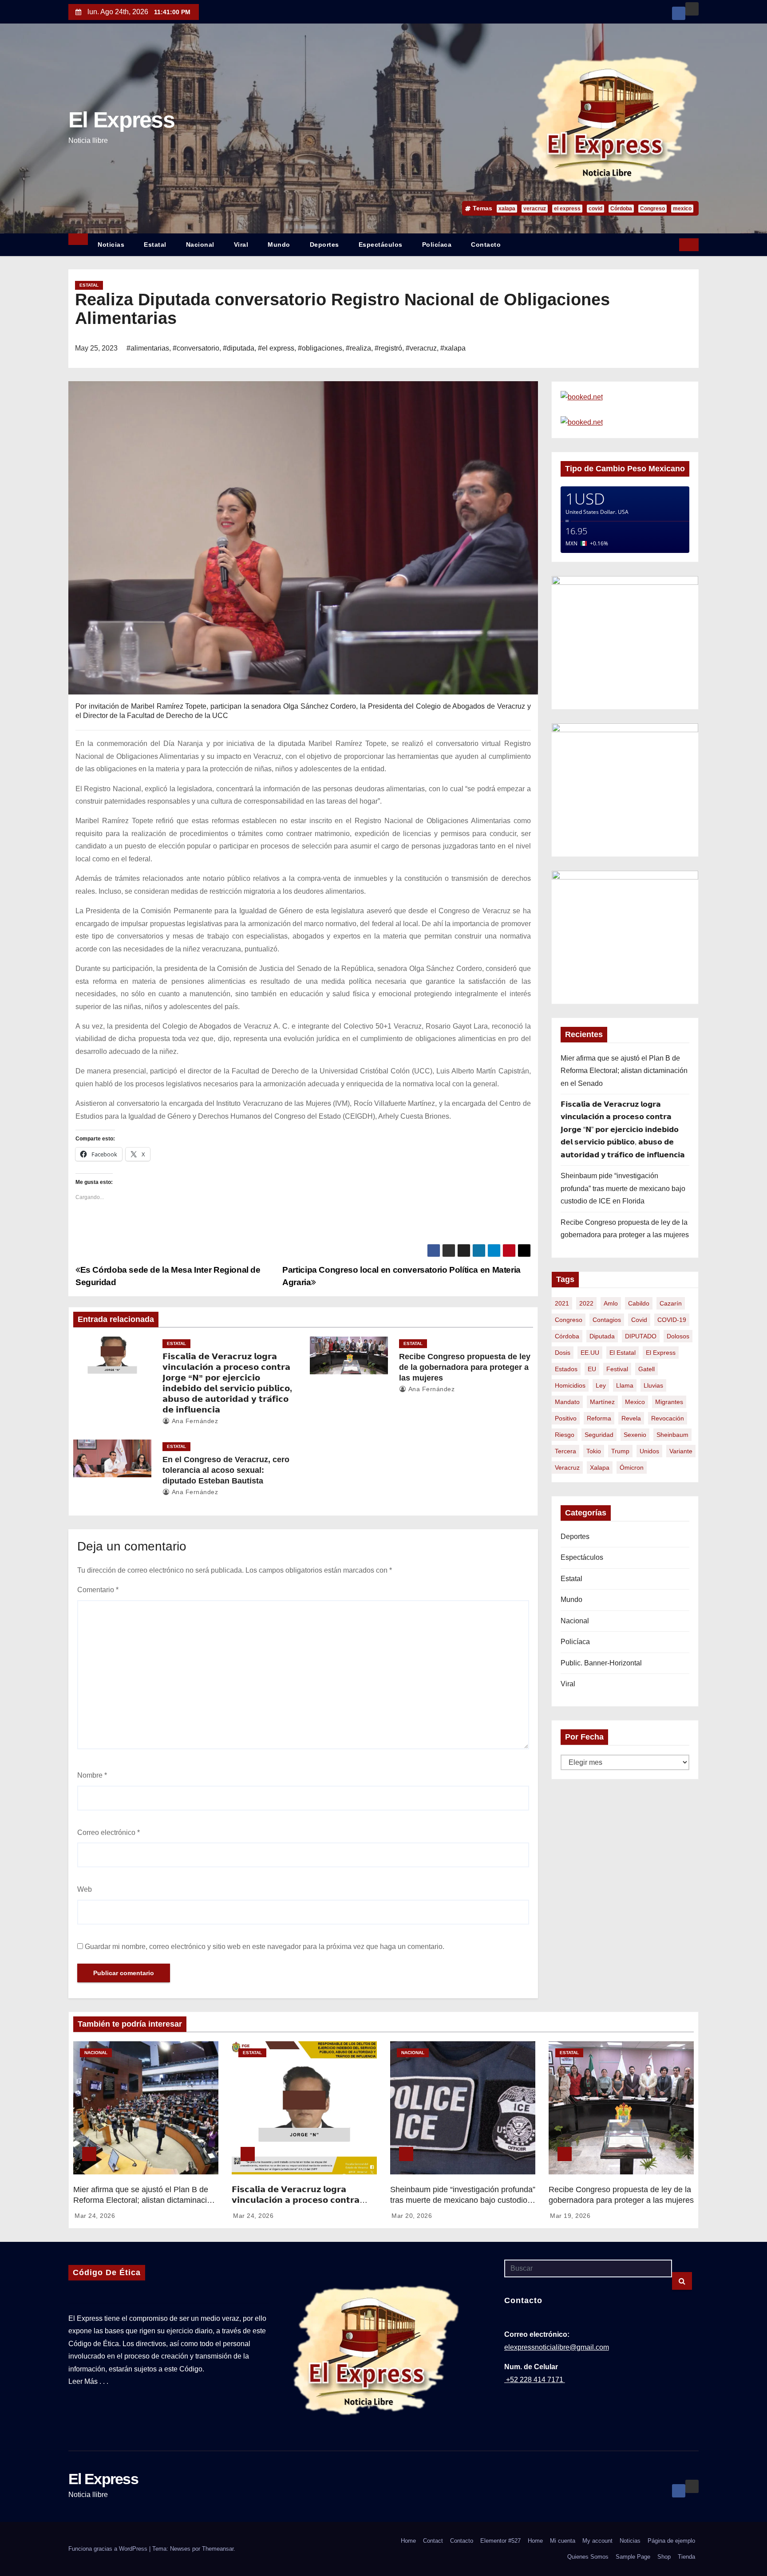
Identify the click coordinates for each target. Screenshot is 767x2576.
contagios (607, 1320)
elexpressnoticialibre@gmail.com (557, 2347)
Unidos (649, 1451)
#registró (388, 348)
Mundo (279, 245)
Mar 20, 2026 (412, 2216)
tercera (565, 1451)
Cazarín (671, 1303)
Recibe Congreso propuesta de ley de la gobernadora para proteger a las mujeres (465, 1367)
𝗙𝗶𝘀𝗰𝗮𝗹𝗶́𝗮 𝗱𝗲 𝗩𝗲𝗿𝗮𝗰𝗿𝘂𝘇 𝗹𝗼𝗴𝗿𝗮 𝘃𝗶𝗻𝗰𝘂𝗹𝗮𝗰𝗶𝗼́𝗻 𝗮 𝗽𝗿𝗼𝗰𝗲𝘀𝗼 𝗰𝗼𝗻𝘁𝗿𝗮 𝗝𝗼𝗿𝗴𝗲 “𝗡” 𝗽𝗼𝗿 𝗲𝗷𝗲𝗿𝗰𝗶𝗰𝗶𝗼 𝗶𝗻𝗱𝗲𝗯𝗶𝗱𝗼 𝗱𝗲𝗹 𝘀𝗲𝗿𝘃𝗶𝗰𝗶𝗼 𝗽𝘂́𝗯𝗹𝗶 (623, 1130)
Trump (620, 1451)
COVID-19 (672, 1320)
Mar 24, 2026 (95, 2216)
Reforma (599, 1418)
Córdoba (621, 209)
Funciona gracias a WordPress (109, 2549)
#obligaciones (320, 348)
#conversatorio (196, 348)
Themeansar (218, 2549)
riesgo (565, 1435)
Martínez (602, 1402)
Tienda (686, 2557)
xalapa (507, 209)
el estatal (623, 1353)
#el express (276, 348)
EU (592, 1369)
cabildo (639, 1303)
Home (408, 2541)
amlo (611, 1303)
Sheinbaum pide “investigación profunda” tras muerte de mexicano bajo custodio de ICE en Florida (623, 1188)
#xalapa (453, 348)
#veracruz (421, 348)
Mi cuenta (563, 2541)
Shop (664, 2557)
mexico (682, 209)
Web (85, 1889)
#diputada (239, 348)
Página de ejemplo (671, 2541)
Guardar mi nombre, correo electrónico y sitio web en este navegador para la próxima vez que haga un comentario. (265, 1947)
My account (597, 2541)
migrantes (669, 1402)
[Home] (78, 239)
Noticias (111, 245)
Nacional (200, 245)
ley (601, 1385)
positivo (566, 1418)
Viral (241, 245)
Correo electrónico (109, 1832)
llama (625, 1385)
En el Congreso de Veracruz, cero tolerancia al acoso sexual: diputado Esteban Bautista (226, 1470)
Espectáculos (381, 245)
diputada (602, 1336)
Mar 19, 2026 (570, 2216)
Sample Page (633, 2557)
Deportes (324, 245)
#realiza (358, 348)
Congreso (652, 209)
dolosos (678, 1336)
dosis (563, 1353)
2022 (586, 1303)
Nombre (92, 1775)
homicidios (570, 1385)
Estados (566, 1369)
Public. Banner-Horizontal (601, 1663)
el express (567, 209)
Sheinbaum (672, 1435)
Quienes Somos (588, 2557)
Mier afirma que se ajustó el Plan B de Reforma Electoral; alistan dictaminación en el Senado (624, 1071)
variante (681, 1451)
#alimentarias (148, 348)
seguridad (599, 1435)
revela (631, 1418)
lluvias (653, 1385)
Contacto (486, 245)
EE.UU (590, 1353)
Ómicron (632, 1467)
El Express (121, 120)
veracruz (535, 209)
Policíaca (437, 245)
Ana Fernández (194, 1421)
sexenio (635, 1435)
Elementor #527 (500, 2541)
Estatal (155, 245)
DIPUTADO (641, 1336)
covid (595, 209)
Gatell (646, 1369)
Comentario (98, 1590)
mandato (567, 1402)
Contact (433, 2541)
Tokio (594, 1451)
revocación (668, 1418)
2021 (562, 1303)
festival (617, 1369)
